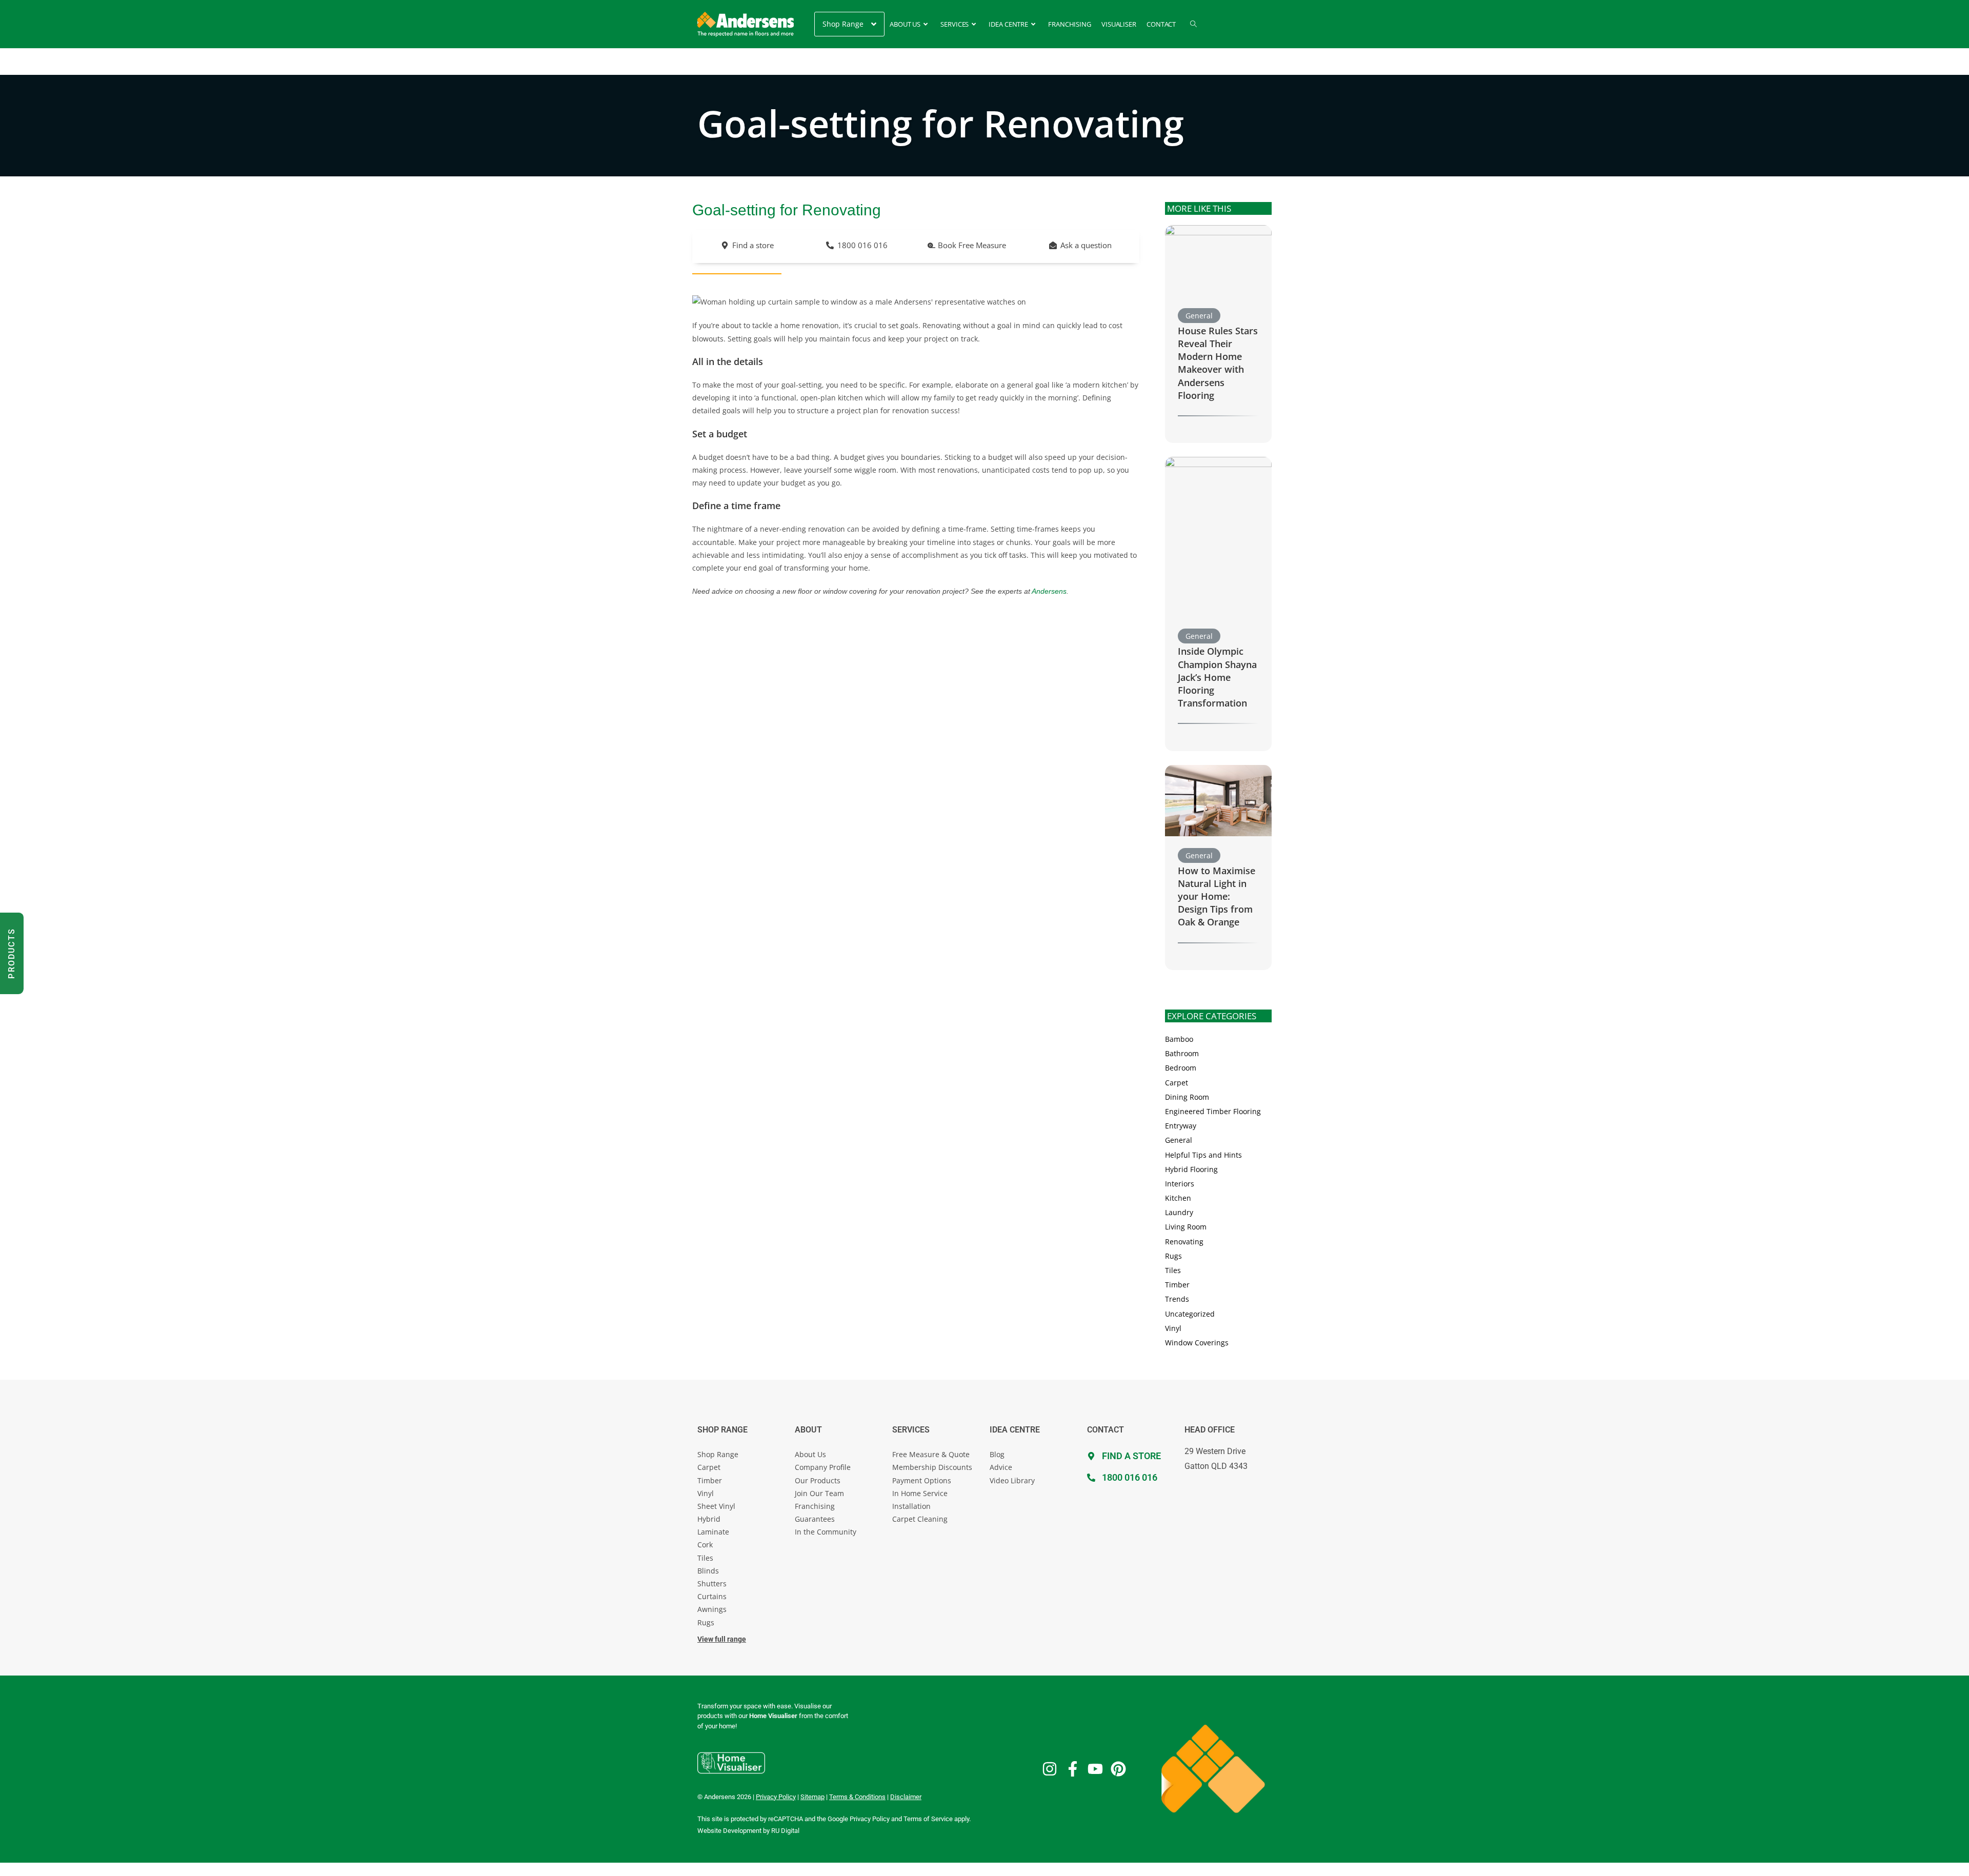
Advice (1001, 1467)
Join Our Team (819, 1493)
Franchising (815, 1506)
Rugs (706, 1622)
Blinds (708, 1571)
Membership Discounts (932, 1467)
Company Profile (823, 1467)
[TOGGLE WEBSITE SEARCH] (1193, 24)
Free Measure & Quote (931, 1454)
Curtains (712, 1596)
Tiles (705, 1558)
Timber (710, 1480)
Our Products (818, 1480)
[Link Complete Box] (1218, 334)
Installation (911, 1506)
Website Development (729, 1831)
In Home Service (920, 1493)
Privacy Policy (870, 1819)
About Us (810, 1454)
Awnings (712, 1609)
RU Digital (785, 1831)
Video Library (1012, 1480)
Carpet (709, 1467)
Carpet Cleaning (920, 1519)
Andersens (1049, 591)
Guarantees (815, 1519)
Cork (705, 1545)
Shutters (712, 1583)
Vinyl (706, 1493)
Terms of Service (928, 1819)
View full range (722, 1639)
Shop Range (718, 1454)
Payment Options (922, 1480)
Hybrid (709, 1519)
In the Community (826, 1532)
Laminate (713, 1532)
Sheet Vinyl (716, 1506)
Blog (997, 1454)
